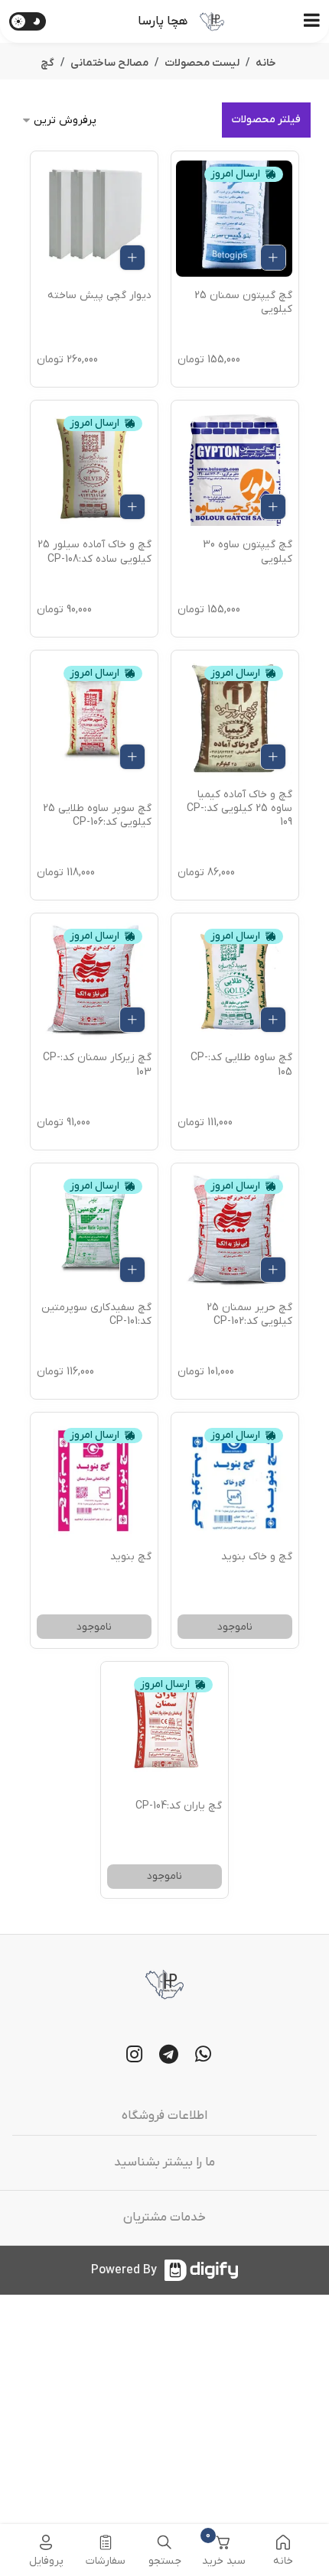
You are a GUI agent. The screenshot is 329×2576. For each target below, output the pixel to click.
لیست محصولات (202, 63)
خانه (266, 63)
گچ (47, 63)
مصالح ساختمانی (109, 63)
